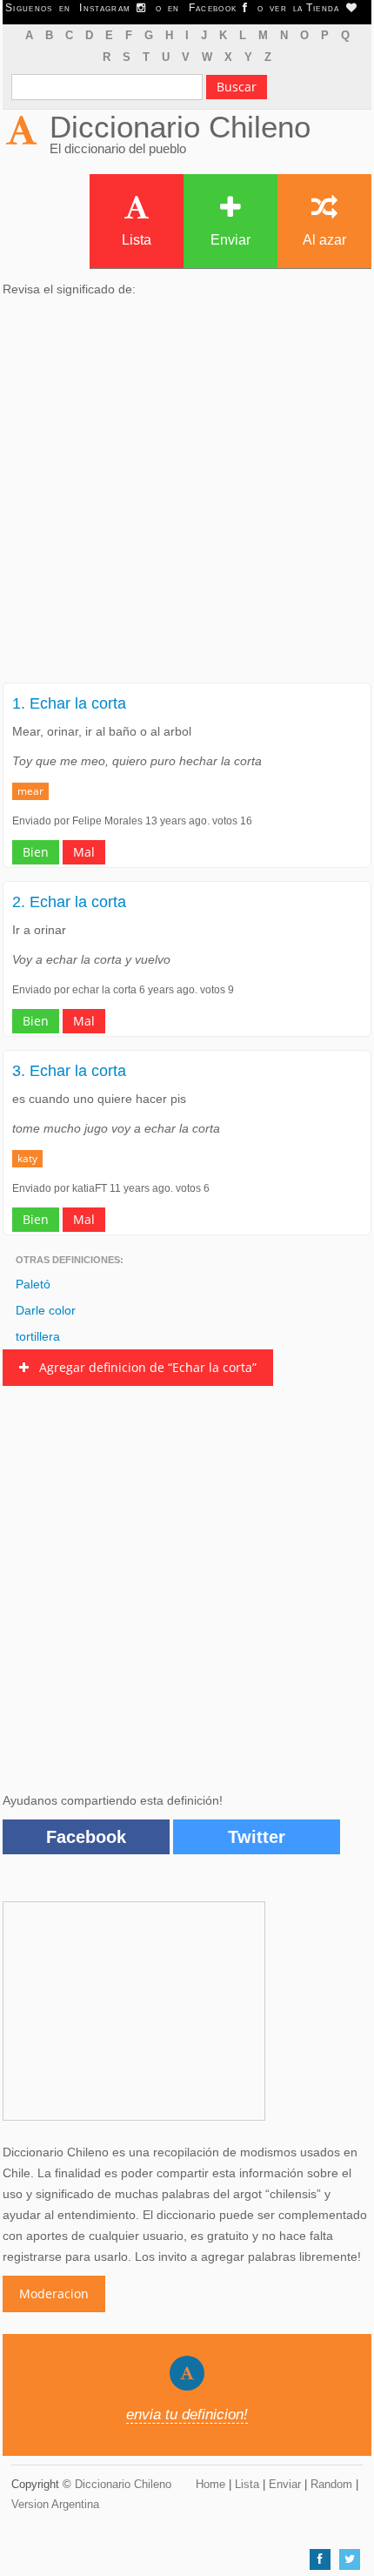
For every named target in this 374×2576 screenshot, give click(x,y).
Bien (36, 852)
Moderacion (54, 2294)
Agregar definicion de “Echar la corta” (143, 1367)
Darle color (46, 1310)
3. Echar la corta (69, 1071)
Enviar (230, 240)
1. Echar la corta (69, 703)
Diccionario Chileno (180, 127)
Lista (137, 240)
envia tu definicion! (187, 2415)
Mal (84, 852)
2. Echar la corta (69, 902)
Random (331, 2484)
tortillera (38, 1336)
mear (30, 791)
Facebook (86, 1837)
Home (210, 2484)
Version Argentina (55, 2504)
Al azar (324, 240)
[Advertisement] (187, 495)
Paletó (33, 1284)
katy (27, 1158)
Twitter (257, 1837)
